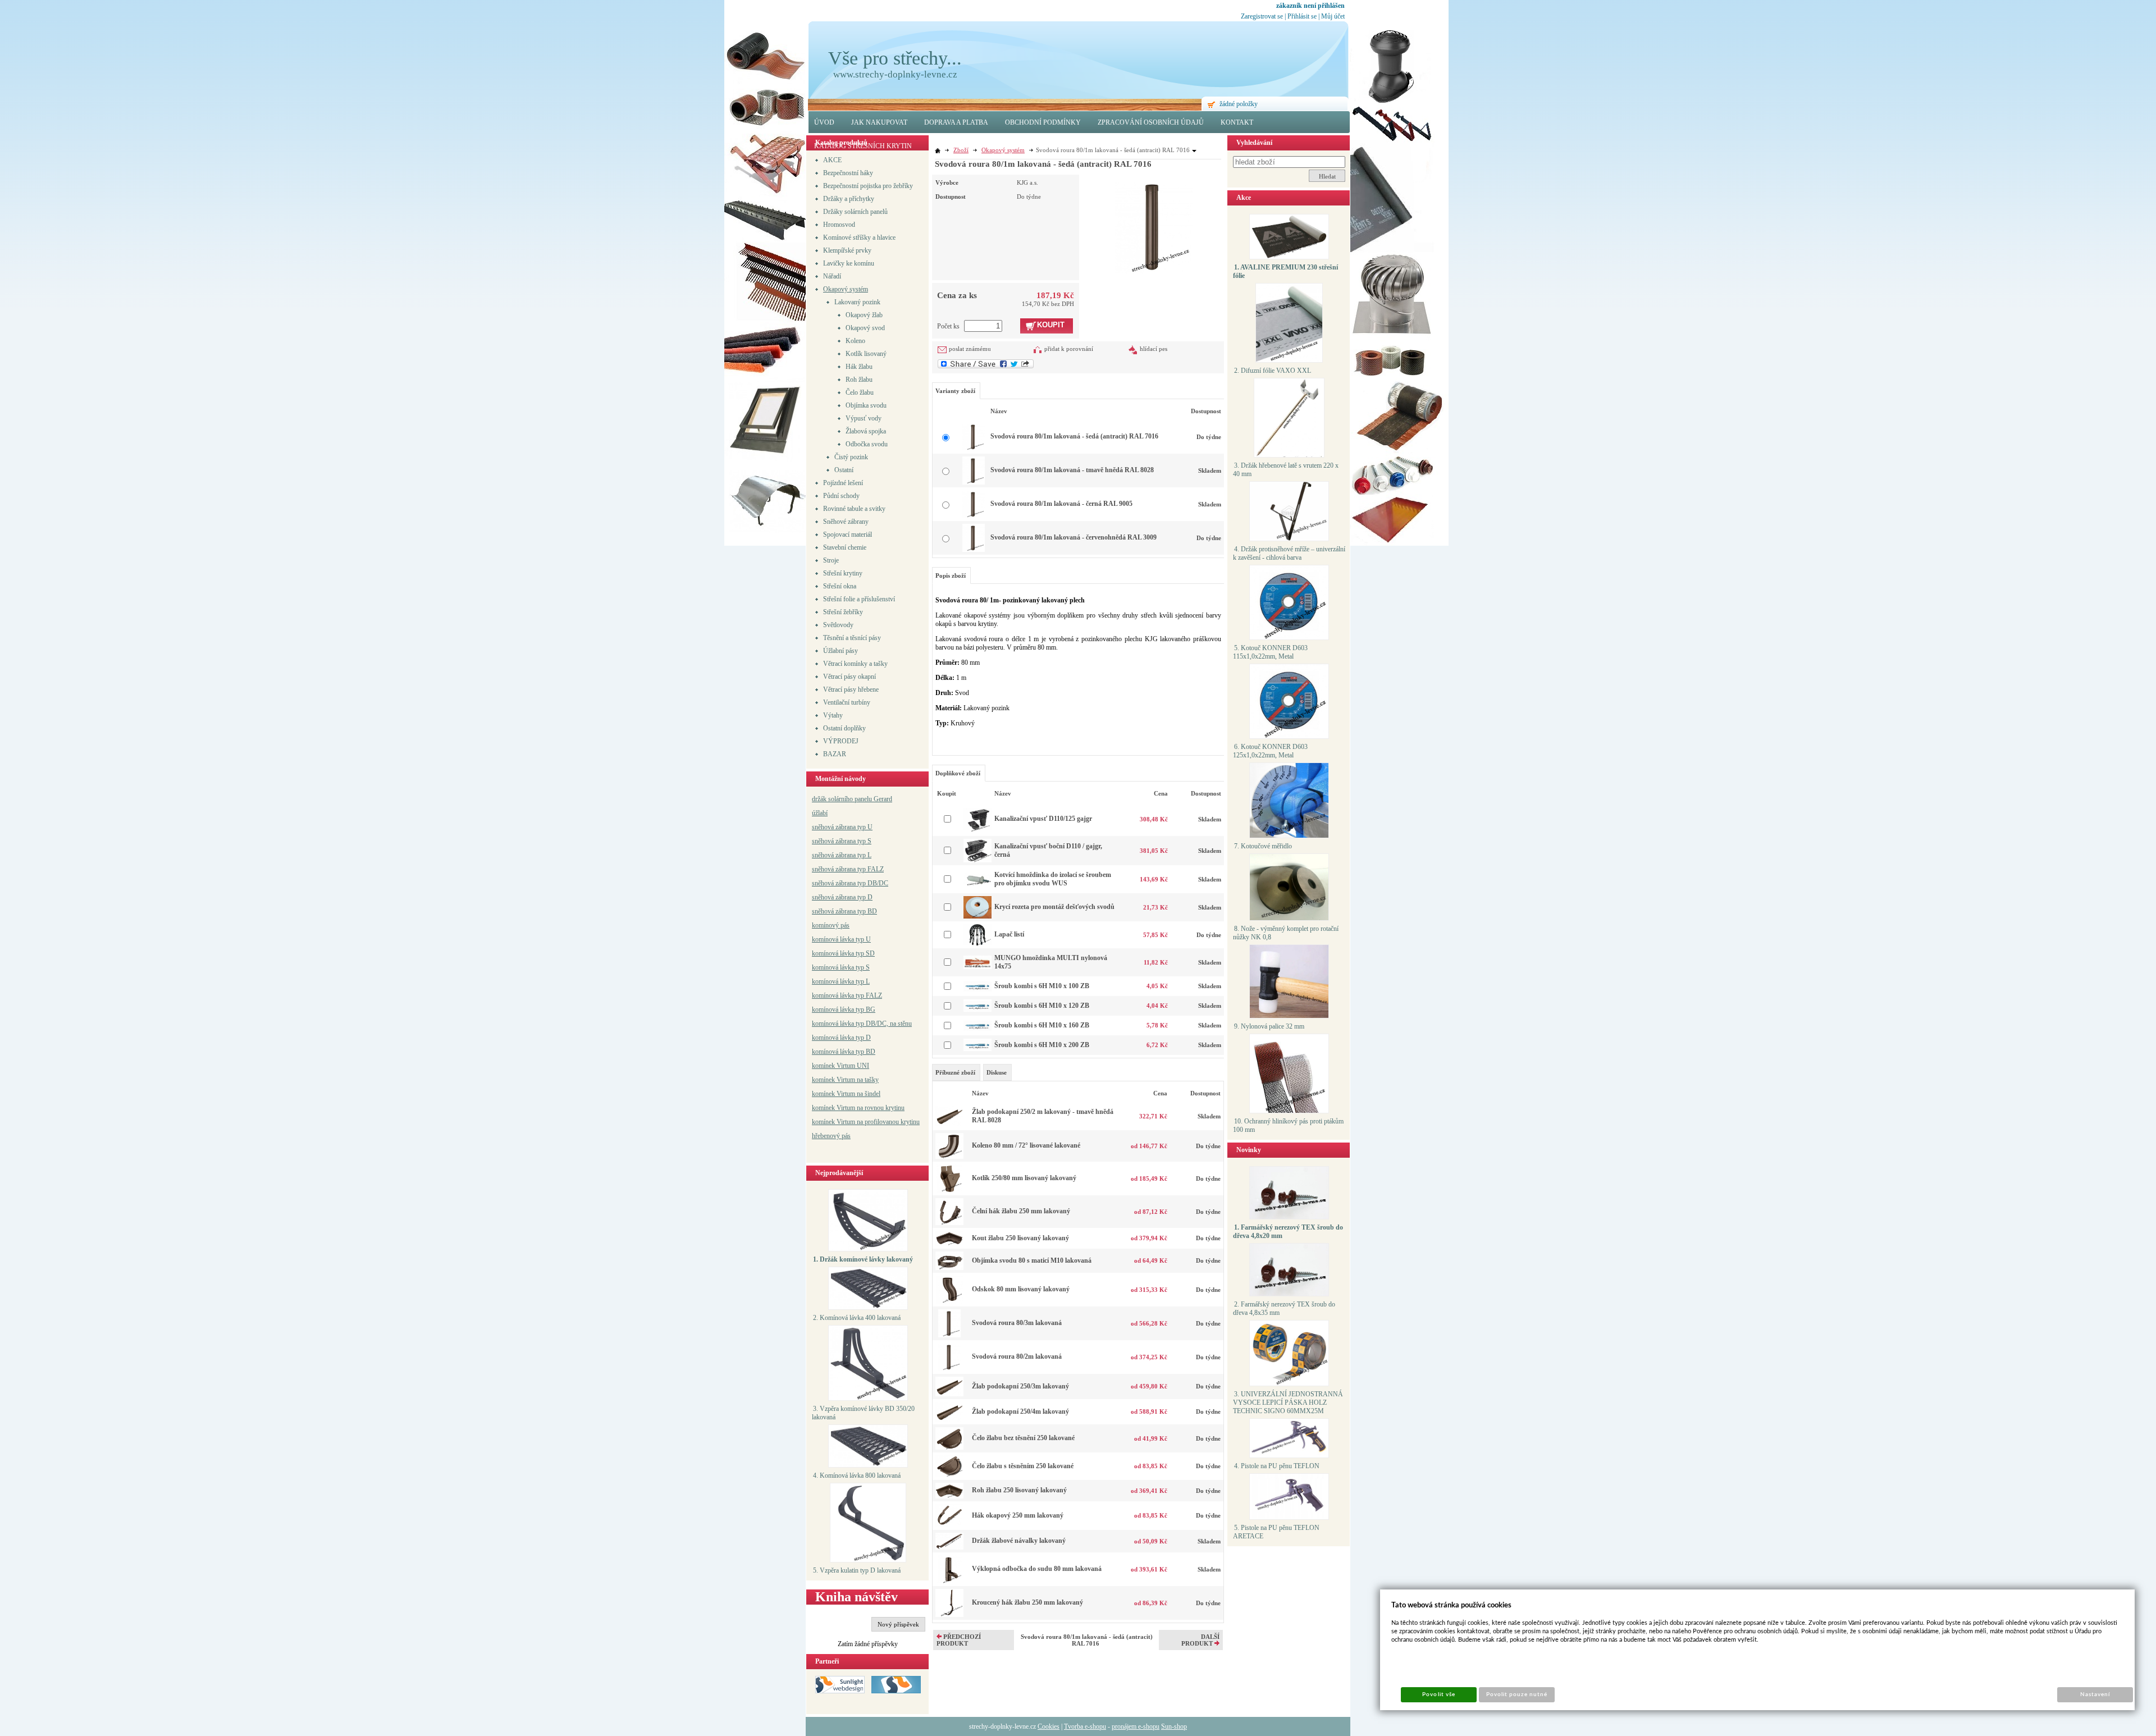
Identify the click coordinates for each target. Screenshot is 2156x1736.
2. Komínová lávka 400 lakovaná (857, 1318)
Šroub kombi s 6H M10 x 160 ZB (1042, 1025)
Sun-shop (1174, 1726)
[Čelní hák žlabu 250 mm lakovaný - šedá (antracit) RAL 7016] (949, 1223)
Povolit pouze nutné (1517, 1694)
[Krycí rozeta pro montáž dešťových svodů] (977, 916)
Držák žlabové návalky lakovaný (1019, 1541)
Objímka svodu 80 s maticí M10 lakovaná (1032, 1260)
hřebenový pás (831, 1136)
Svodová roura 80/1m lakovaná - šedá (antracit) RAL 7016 (1074, 436)
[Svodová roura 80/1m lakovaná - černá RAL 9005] (974, 516)
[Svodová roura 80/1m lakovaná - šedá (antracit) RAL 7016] (1154, 225)
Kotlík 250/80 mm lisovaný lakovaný (1024, 1178)
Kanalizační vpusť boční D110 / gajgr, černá (1048, 850)
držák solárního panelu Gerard (852, 799)
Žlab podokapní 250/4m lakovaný (1020, 1411)
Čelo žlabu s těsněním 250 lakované (1023, 1466)
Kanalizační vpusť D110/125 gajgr (1043, 819)
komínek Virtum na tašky (845, 1080)
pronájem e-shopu (1136, 1726)
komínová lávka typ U (841, 939)
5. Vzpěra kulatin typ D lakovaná (857, 1570)
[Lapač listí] (977, 943)
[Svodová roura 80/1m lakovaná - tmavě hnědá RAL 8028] (974, 482)
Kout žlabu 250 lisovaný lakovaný (1020, 1238)
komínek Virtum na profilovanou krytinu (866, 1122)
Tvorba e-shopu (1085, 1726)
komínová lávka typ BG (844, 1009)
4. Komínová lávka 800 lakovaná (857, 1475)
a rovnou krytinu (882, 1108)
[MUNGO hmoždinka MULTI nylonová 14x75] (977, 967)
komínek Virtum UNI (841, 1066)
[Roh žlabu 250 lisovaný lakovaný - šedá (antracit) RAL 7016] (949, 1496)
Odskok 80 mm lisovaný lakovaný (1021, 1289)
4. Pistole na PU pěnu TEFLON (1277, 1466)
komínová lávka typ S (841, 967)
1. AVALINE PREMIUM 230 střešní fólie (1285, 271)
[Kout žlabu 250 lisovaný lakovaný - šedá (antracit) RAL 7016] (949, 1244)
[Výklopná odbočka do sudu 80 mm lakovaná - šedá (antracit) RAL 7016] (950, 1581)
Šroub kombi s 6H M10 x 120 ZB (1042, 1006)
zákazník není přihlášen (1310, 6)
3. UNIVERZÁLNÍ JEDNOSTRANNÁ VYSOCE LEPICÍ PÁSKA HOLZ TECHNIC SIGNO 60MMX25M (1288, 1402)
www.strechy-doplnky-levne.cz (895, 74)
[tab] (956, 1072)
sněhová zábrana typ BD (844, 911)
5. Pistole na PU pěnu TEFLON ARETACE (1276, 1532)
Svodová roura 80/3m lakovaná (1017, 1323)
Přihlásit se (1302, 16)
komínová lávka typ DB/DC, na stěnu (862, 1024)
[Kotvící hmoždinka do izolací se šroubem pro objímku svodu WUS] (977, 883)
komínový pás (831, 925)
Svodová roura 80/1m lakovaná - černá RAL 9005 (1061, 504)
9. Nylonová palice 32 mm (1269, 1026)
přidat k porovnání (1069, 349)
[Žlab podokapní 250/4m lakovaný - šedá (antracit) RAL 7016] (949, 1419)
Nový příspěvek (898, 1624)
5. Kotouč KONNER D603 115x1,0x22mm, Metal (1270, 652)
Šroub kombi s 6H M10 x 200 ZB (1042, 1045)
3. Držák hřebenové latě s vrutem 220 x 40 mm (1286, 470)
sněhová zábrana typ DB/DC (850, 883)
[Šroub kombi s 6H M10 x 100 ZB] (977, 990)
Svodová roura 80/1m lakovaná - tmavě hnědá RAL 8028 (1072, 470)
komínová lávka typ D (841, 1038)
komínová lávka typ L (841, 981)
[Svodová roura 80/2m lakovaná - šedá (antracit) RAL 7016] (949, 1369)
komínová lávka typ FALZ (847, 995)
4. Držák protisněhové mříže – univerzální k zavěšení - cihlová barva (1289, 553)
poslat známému (970, 349)
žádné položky (1239, 104)
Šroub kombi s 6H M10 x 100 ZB (1042, 986)
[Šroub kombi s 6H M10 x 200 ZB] (977, 1049)
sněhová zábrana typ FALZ (848, 869)
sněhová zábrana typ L (842, 855)
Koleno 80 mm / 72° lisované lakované (1026, 1145)
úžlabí (820, 813)
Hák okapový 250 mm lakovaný (1018, 1515)
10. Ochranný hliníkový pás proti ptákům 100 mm (1288, 1125)
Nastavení (2095, 1694)
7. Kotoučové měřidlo (1263, 846)
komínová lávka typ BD (844, 1052)
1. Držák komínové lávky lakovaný (863, 1259)
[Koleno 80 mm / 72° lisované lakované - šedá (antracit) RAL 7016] (949, 1157)
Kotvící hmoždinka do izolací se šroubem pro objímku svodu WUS (1053, 879)
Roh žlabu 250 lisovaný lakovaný (1019, 1490)
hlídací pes (1154, 349)
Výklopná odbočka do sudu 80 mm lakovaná (1037, 1569)
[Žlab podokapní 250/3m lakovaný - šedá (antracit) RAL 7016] (949, 1394)
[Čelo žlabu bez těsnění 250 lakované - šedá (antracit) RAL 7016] (949, 1447)
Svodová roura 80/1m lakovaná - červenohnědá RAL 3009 (1074, 537)
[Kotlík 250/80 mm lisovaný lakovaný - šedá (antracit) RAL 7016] (949, 1190)
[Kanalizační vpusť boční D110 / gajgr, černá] (977, 860)
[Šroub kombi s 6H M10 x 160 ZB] (977, 1029)
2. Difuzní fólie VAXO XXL (1273, 371)
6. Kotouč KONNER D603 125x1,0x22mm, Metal (1270, 751)
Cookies (1049, 1726)
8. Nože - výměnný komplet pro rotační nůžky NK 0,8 (1286, 933)
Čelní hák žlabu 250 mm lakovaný (1021, 1211)
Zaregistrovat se (1262, 16)
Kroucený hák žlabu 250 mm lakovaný (1027, 1602)
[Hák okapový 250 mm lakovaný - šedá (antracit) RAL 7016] (949, 1525)
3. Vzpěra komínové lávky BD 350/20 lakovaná (863, 1413)
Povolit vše (1438, 1694)
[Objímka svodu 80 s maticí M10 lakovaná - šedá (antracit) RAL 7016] (949, 1268)
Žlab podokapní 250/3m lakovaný (1020, 1386)
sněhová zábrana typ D (842, 897)
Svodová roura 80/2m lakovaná (1017, 1356)
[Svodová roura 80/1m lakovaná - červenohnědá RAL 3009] (974, 550)
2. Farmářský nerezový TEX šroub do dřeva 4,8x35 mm (1284, 1308)
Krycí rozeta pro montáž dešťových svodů (1054, 907)
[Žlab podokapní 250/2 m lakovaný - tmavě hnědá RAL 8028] (949, 1123)
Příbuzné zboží (955, 1072)
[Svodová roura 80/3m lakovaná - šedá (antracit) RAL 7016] (949, 1335)
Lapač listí (1009, 934)
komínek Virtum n (836, 1108)
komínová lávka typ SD (843, 953)
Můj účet (1333, 16)
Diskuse (997, 1072)
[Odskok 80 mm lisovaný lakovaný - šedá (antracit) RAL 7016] (950, 1301)
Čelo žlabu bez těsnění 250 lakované (1023, 1438)
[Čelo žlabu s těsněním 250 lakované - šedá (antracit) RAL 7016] (949, 1475)
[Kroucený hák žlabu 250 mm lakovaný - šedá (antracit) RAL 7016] (949, 1615)
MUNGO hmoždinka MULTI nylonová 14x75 (1051, 962)
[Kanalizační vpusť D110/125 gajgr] (977, 831)
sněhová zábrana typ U (842, 827)
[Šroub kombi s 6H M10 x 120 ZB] (977, 1009)
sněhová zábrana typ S (842, 841)
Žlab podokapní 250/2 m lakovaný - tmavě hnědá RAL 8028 (1043, 1116)
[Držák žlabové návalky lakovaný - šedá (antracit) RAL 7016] (949, 1547)
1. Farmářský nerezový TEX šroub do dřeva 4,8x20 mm (1288, 1232)
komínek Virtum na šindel (846, 1094)
